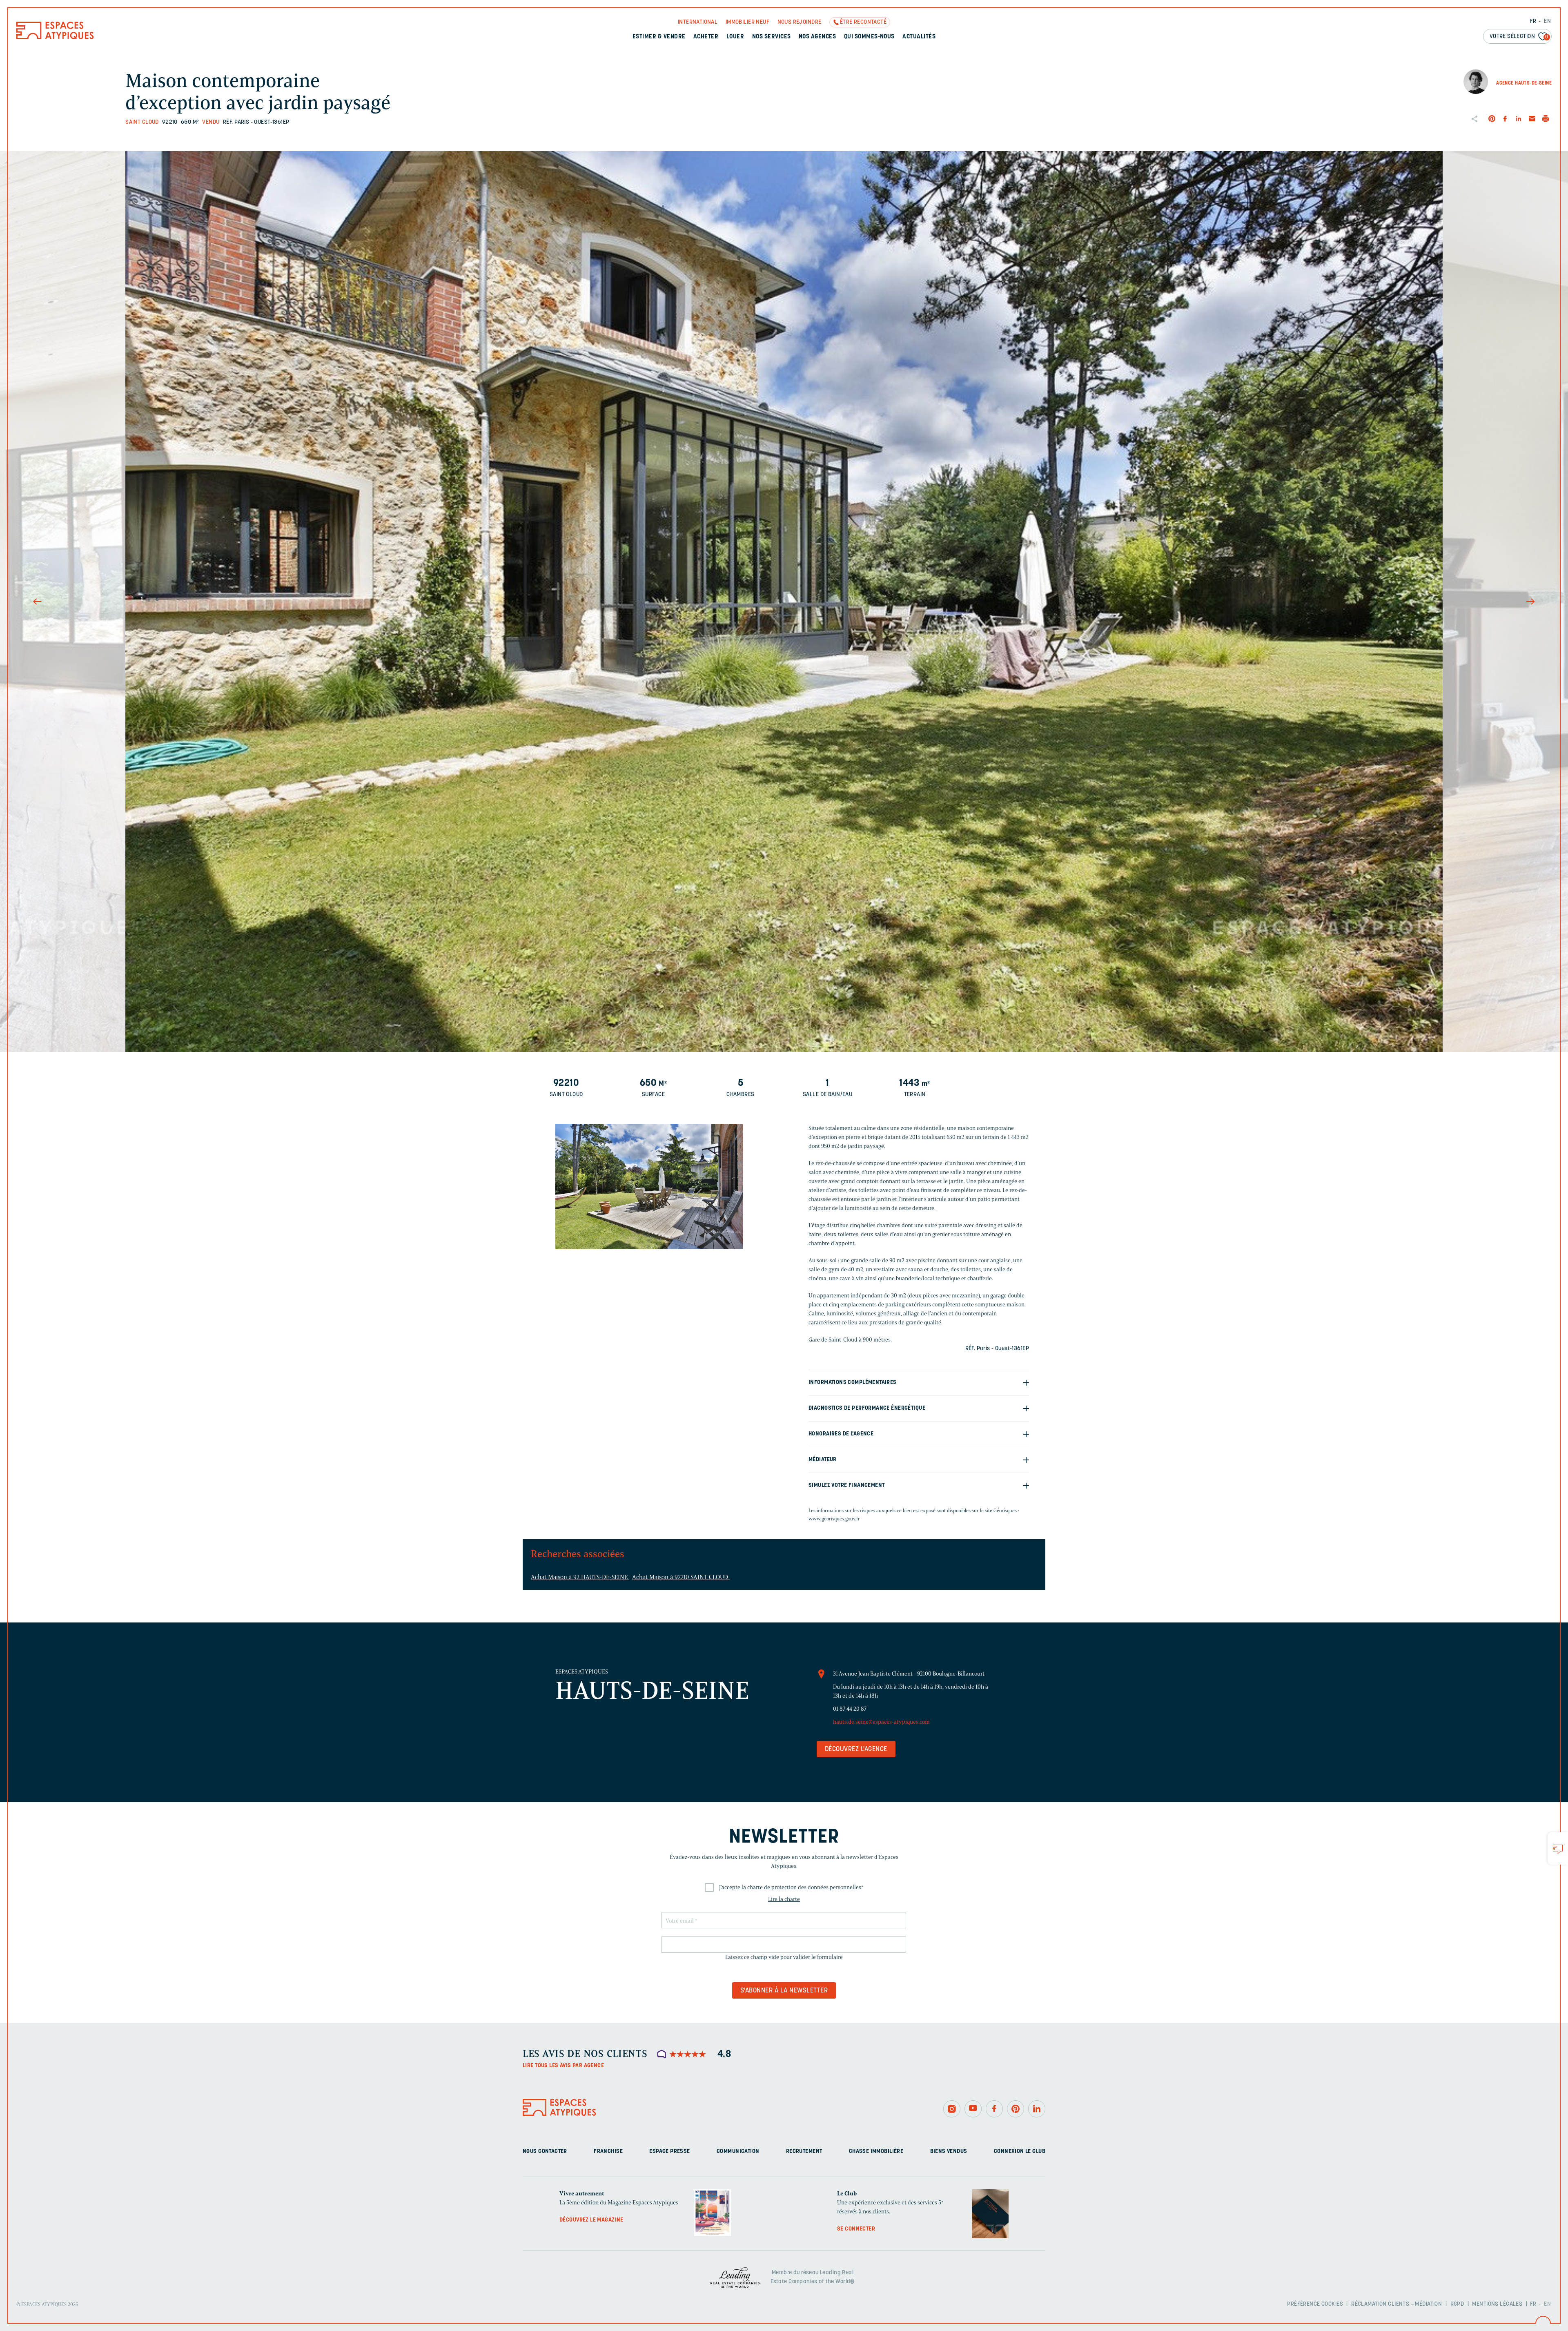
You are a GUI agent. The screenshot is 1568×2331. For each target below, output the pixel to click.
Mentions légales (1497, 2304)
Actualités (919, 37)
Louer (735, 37)
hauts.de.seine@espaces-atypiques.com (881, 1722)
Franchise (608, 2152)
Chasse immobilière (876, 2152)
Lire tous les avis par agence (563, 2066)
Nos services (772, 37)
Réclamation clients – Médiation (1396, 2304)
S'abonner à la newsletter (784, 1991)
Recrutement (804, 2152)
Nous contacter (545, 2152)
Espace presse (669, 2152)
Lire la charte (784, 1899)
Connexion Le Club (1020, 2152)
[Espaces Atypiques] (55, 37)
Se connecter (856, 2229)
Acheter (706, 37)
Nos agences (817, 37)
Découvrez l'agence (856, 1749)
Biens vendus (949, 2152)
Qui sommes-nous (869, 37)
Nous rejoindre (800, 22)
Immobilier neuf (747, 22)
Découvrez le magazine (591, 2220)
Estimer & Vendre (659, 37)
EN (1547, 21)
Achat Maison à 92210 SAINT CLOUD (681, 1577)
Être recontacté (863, 22)
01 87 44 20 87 (850, 1709)
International (698, 22)
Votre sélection (1519, 37)
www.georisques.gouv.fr (834, 1519)
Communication (738, 2152)
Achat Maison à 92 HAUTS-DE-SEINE (580, 1577)
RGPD (1457, 2304)
